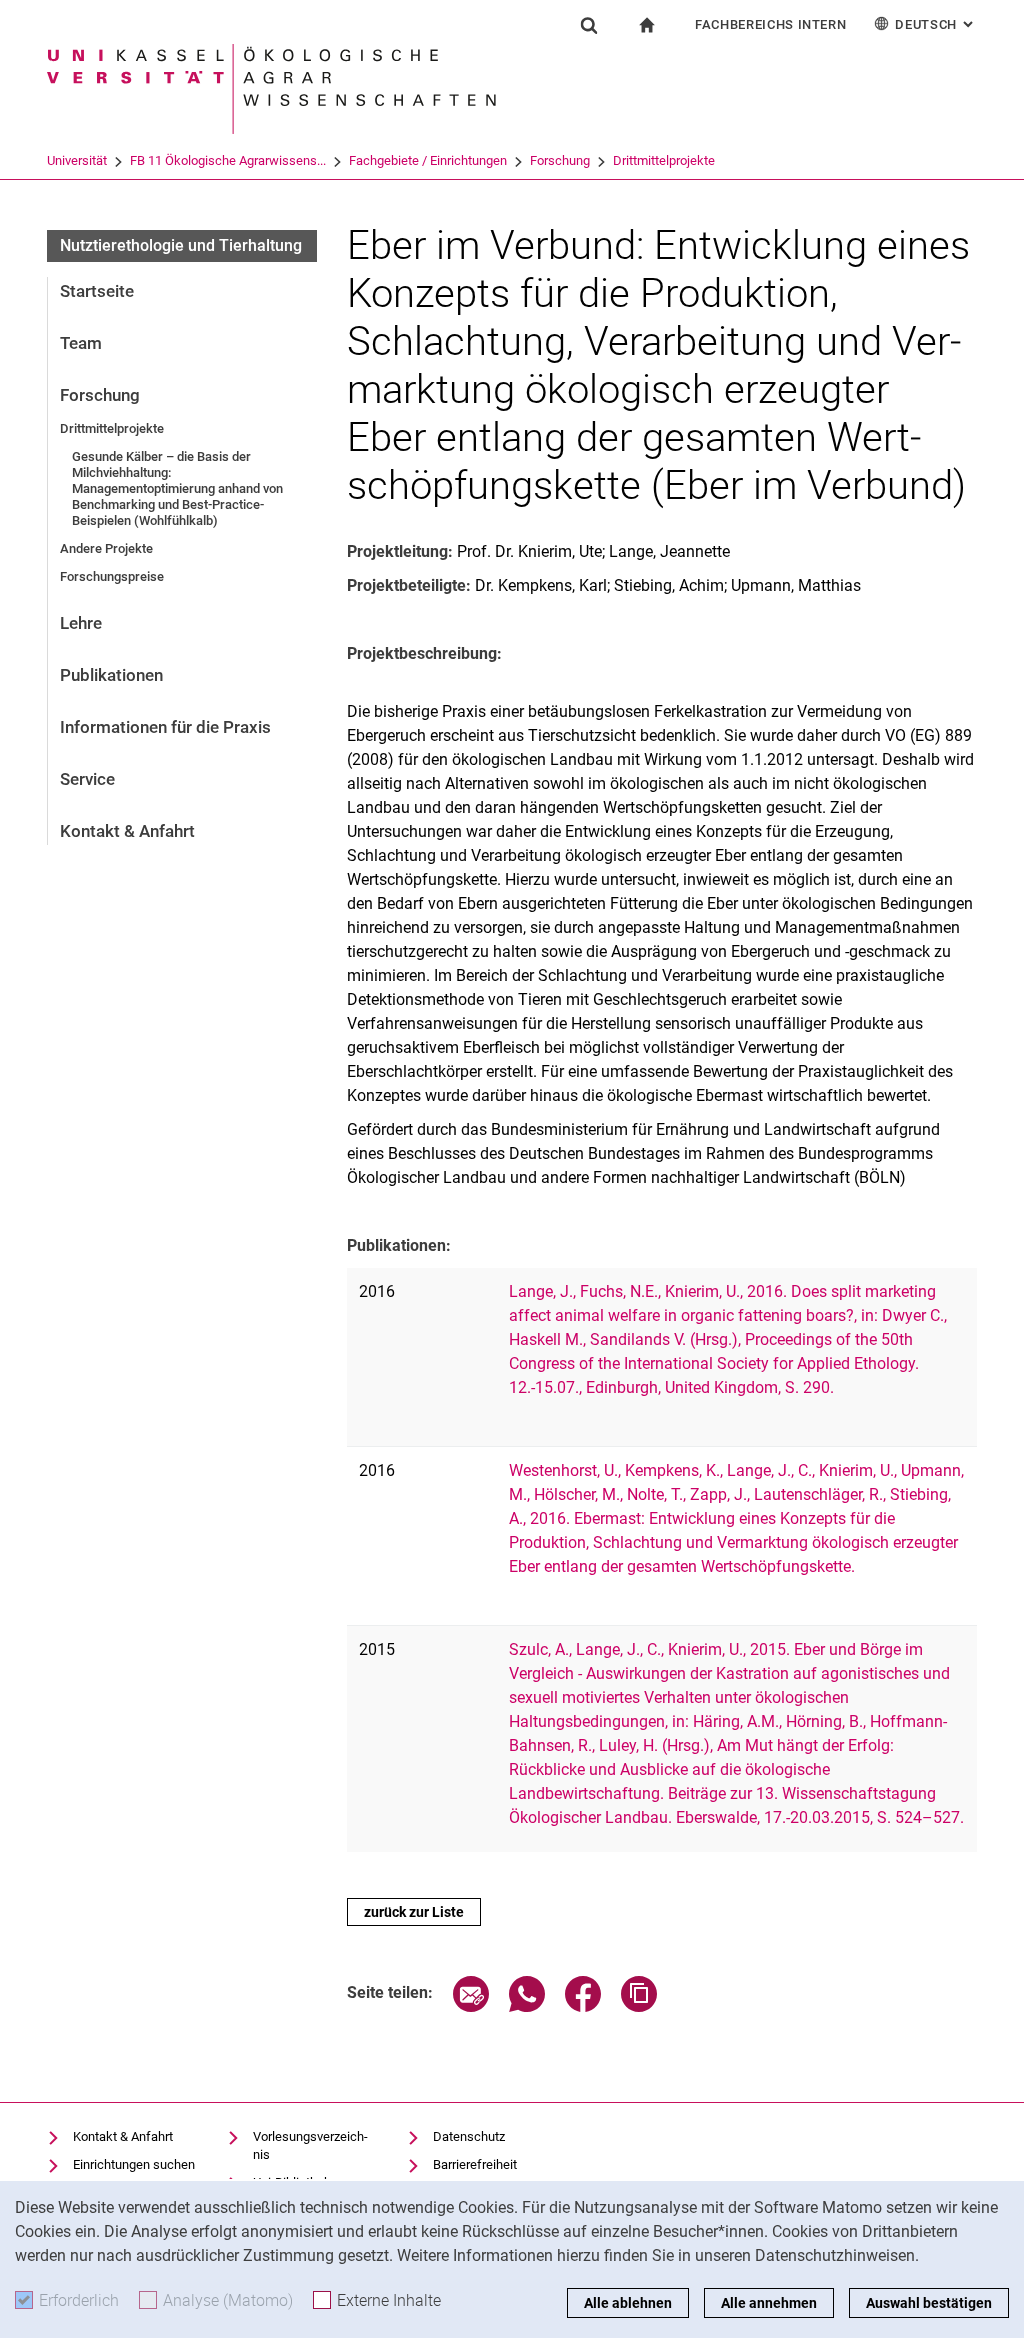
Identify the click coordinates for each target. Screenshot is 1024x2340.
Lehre (81, 623)
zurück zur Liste (414, 1912)
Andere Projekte (106, 548)
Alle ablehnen (628, 2303)
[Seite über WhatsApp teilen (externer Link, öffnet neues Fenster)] (527, 2006)
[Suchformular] (589, 25)
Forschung (560, 160)
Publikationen (111, 675)
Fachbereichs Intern (770, 24)
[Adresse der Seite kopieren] (639, 2006)
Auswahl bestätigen (929, 2303)
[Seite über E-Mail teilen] (471, 2006)
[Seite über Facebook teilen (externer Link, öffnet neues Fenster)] (583, 2006)
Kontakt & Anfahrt (127, 831)
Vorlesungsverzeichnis (310, 2145)
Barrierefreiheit (475, 2164)
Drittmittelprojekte (664, 160)
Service (87, 779)
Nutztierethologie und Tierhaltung (181, 245)
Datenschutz (469, 2136)
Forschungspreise (112, 576)
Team (81, 343)
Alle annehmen (769, 2303)
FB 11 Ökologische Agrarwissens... (228, 160)
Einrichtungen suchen (134, 2164)
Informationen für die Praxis (165, 727)
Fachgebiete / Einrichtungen (428, 160)
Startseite (97, 291)
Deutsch (936, 24)
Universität (77, 160)
